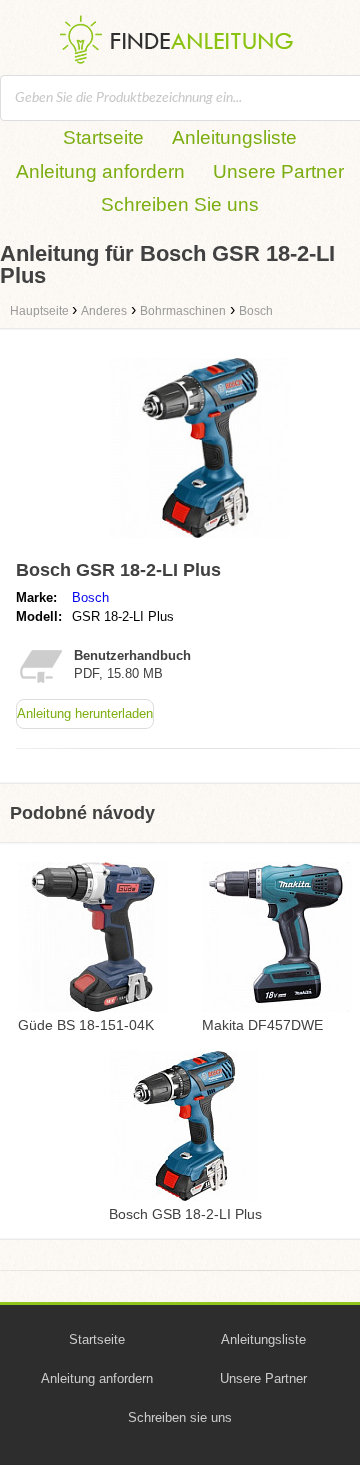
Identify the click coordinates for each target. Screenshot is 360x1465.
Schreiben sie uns (180, 1417)
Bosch (90, 597)
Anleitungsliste (234, 137)
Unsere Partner (278, 171)
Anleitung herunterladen (85, 713)
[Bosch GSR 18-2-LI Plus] (200, 542)
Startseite (103, 137)
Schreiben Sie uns (180, 204)
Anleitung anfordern (100, 171)
